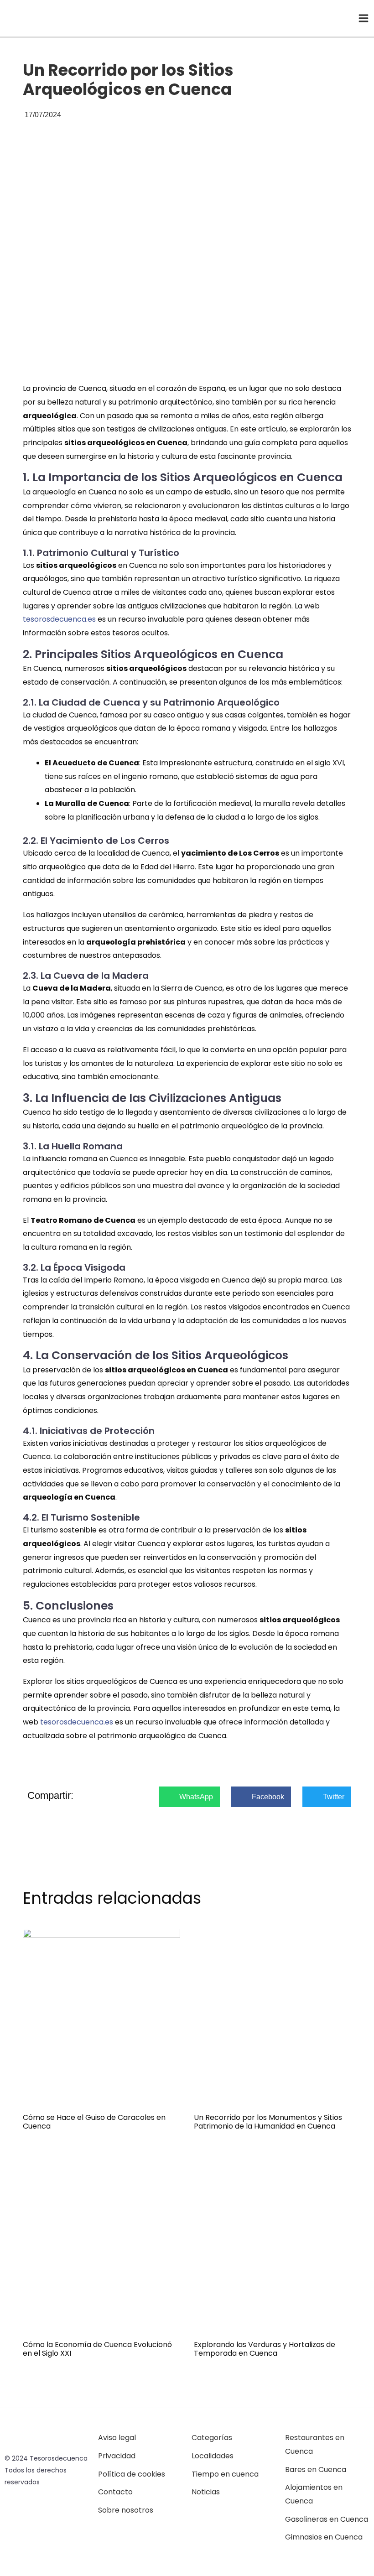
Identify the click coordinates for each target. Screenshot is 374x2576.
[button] (189, 1797)
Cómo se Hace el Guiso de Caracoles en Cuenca (94, 2122)
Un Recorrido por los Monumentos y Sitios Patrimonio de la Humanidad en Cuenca (268, 2122)
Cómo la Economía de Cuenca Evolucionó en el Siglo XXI (97, 2349)
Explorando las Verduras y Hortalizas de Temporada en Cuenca (265, 2349)
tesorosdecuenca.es (59, 619)
